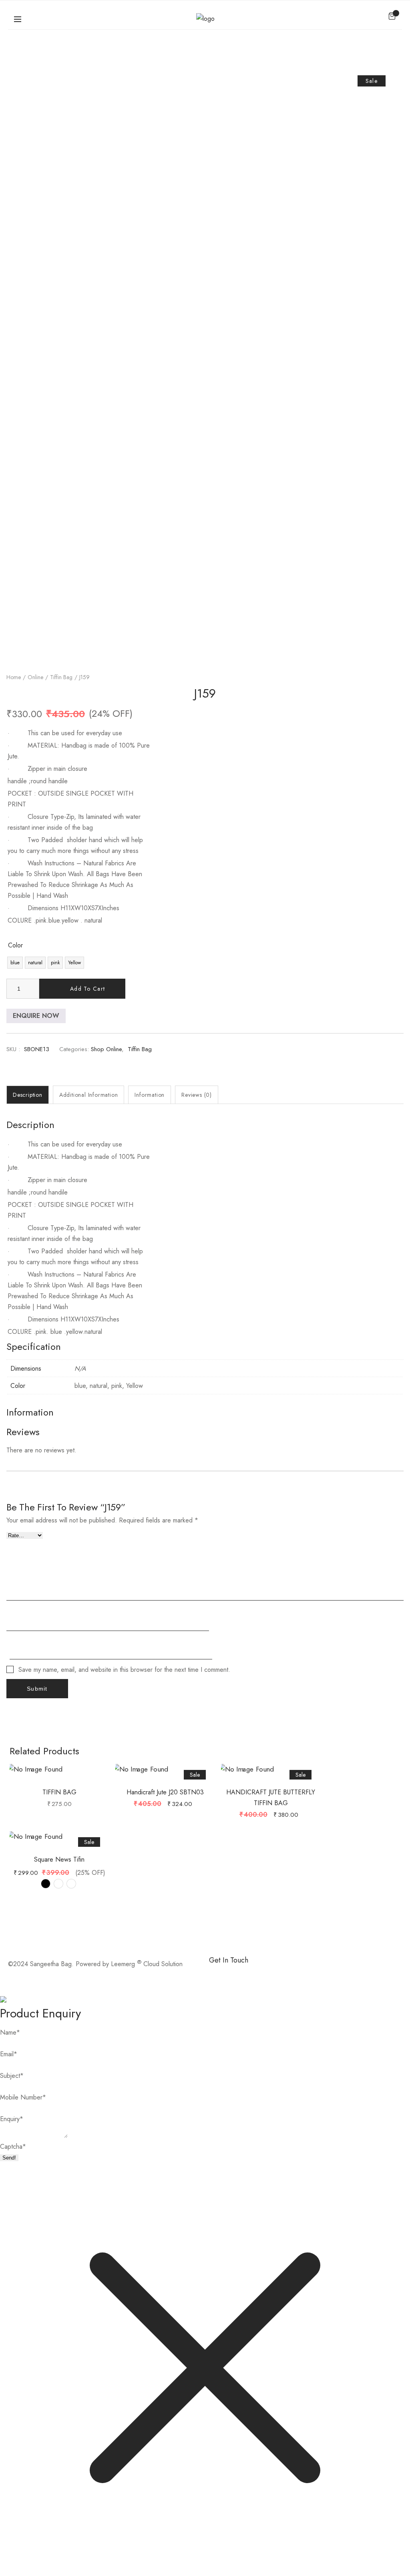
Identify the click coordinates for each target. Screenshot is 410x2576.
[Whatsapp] (241, 1974)
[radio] (15, 963)
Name (10, 2032)
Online (35, 677)
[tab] (28, 1095)
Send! (9, 2158)
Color (15, 945)
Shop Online (106, 1049)
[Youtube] (307, 1974)
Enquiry (12, 2119)
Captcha (13, 2147)
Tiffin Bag (61, 677)
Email (9, 2054)
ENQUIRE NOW (36, 1016)
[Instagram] (263, 1974)
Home (14, 677)
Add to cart (87, 989)
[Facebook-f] (219, 1974)
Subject (12, 2076)
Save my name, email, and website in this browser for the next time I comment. (124, 1670)
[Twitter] (285, 1974)
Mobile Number (23, 2097)
